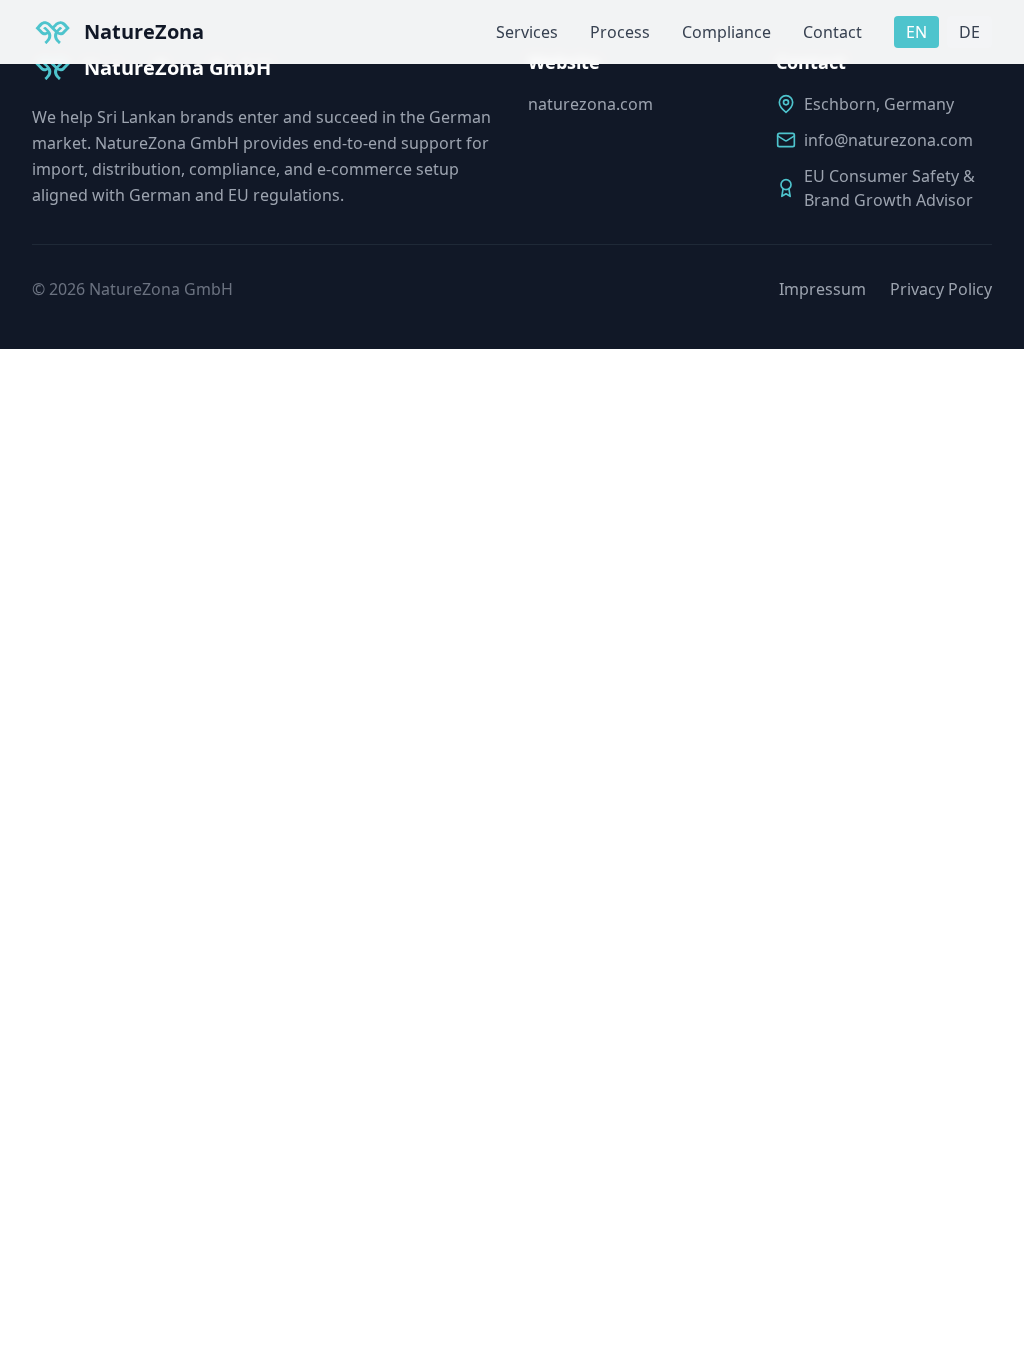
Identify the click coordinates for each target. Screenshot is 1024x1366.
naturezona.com (590, 104)
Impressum (822, 289)
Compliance (726, 32)
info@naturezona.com (888, 140)
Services (527, 32)
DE (969, 32)
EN (916, 32)
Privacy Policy (941, 289)
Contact (832, 32)
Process (620, 32)
